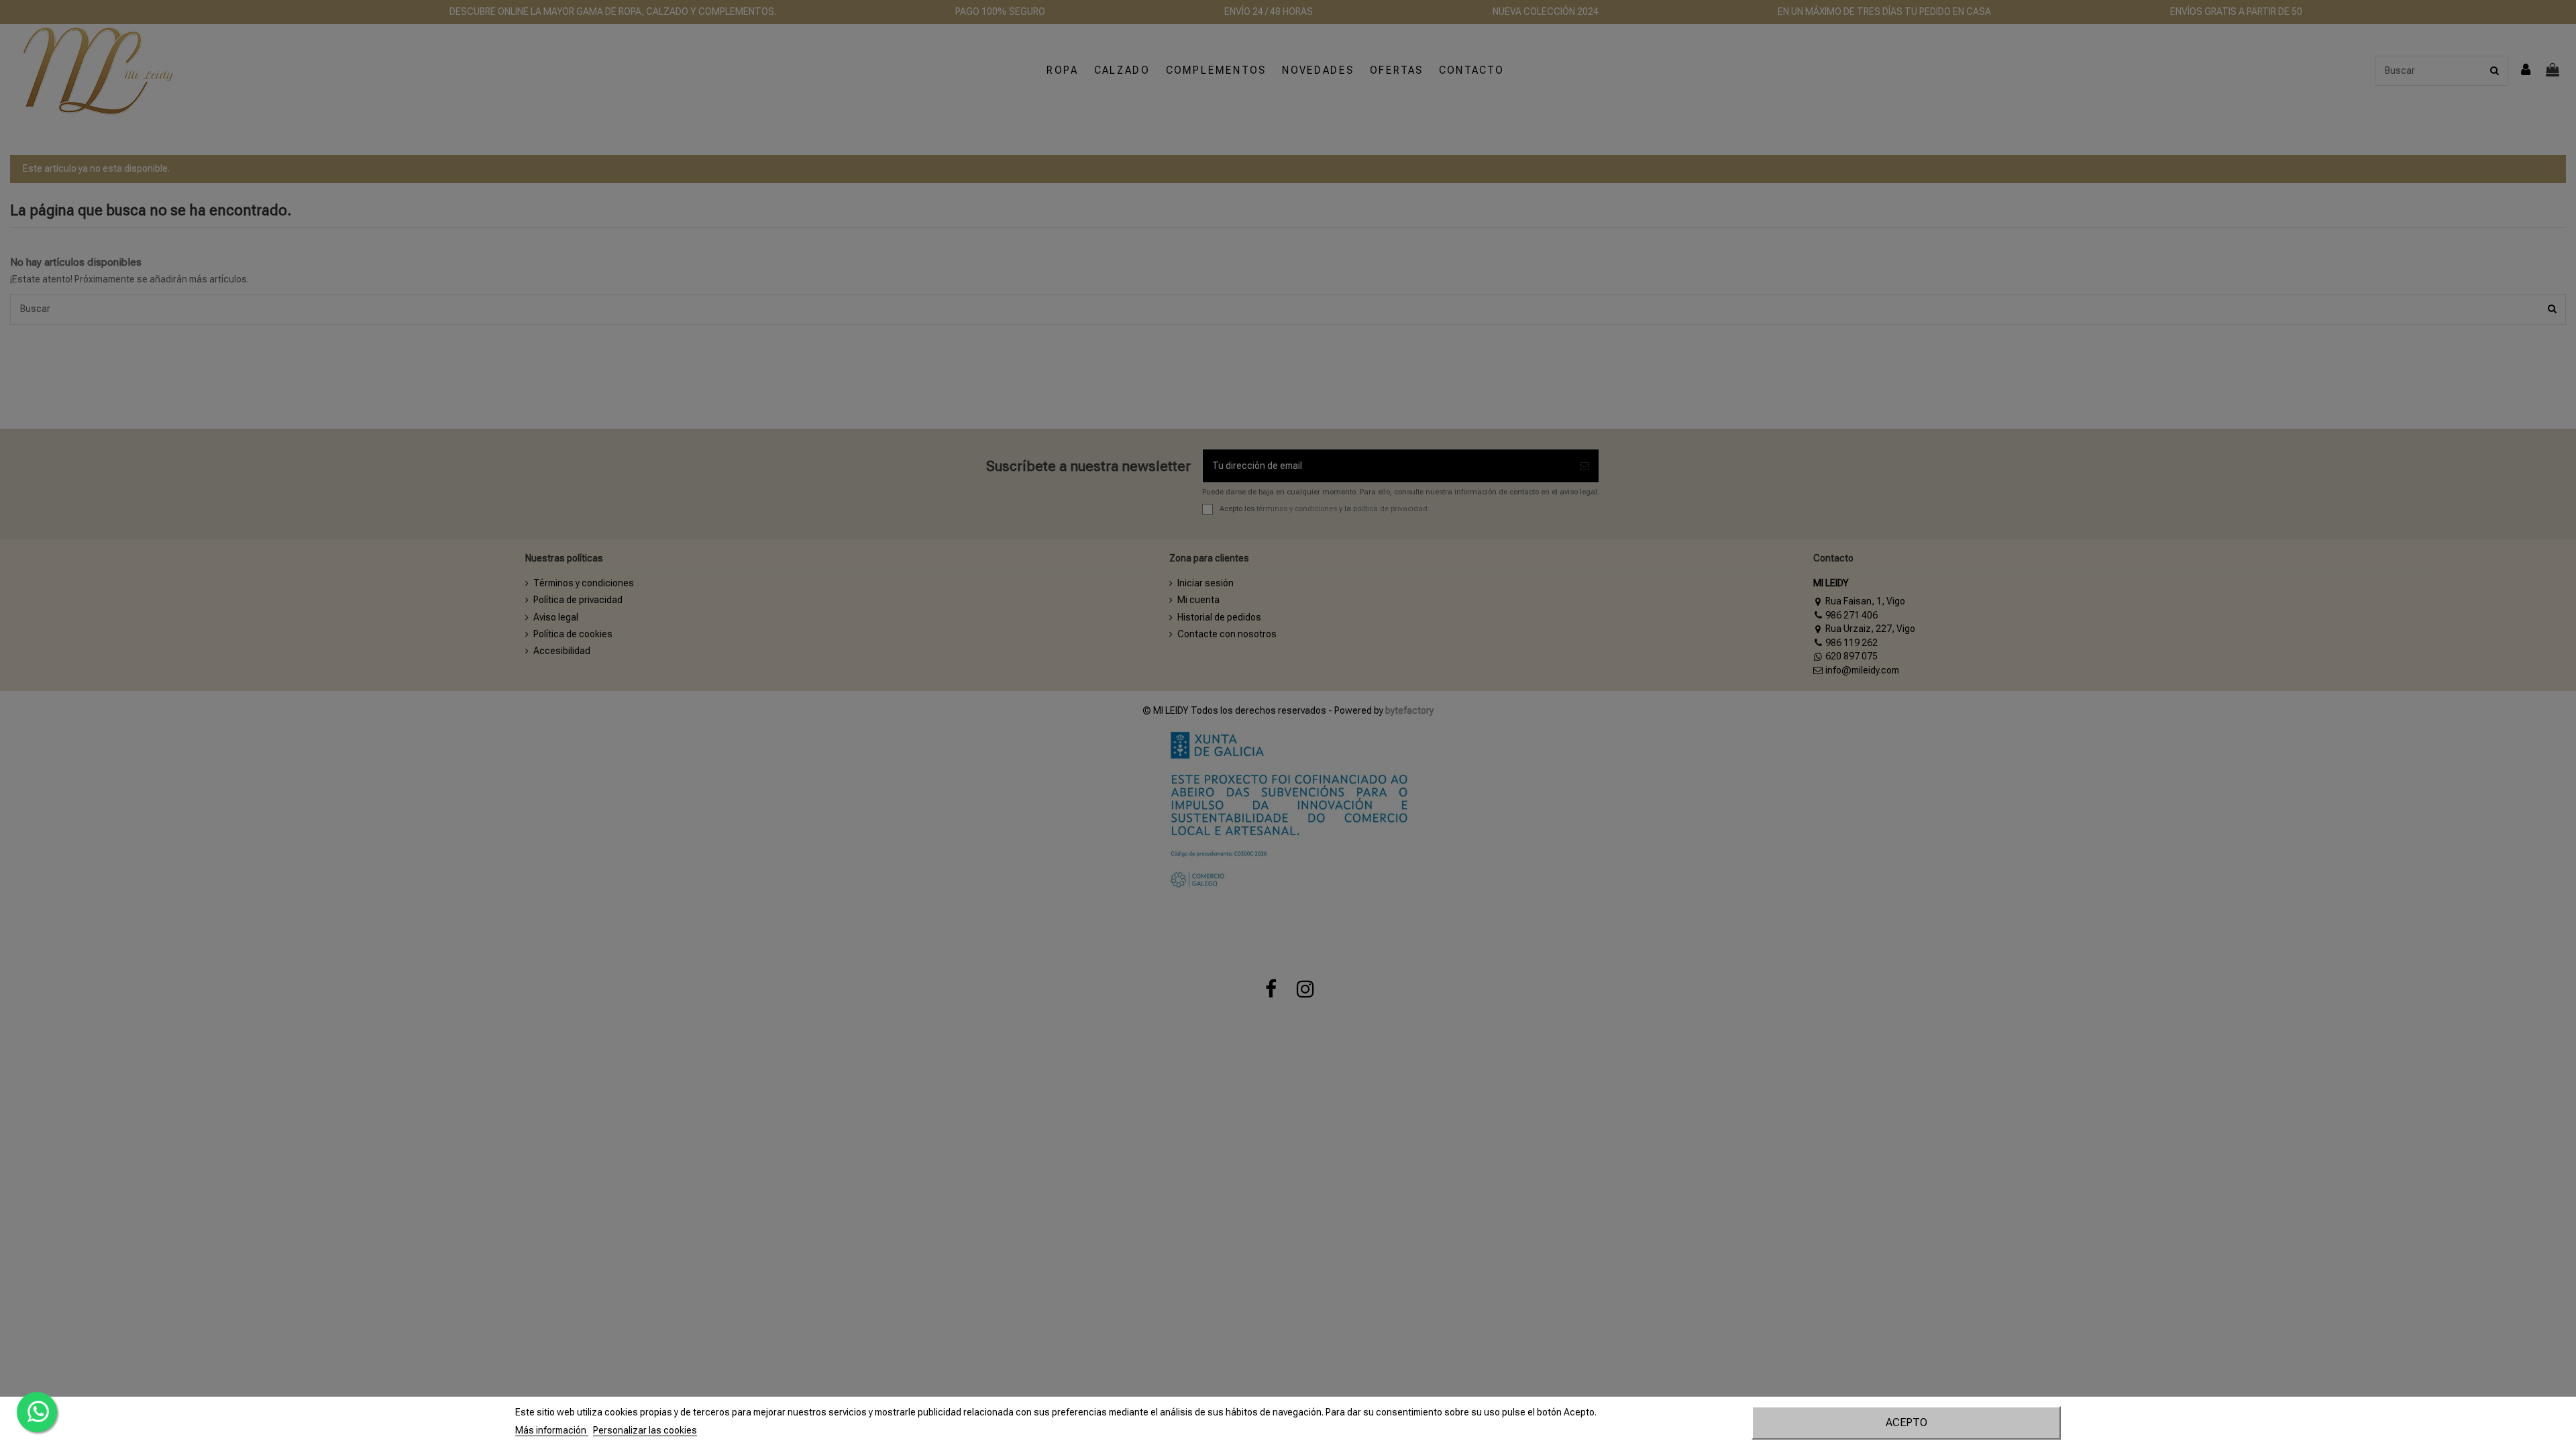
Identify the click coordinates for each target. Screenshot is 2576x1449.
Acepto (1907, 1423)
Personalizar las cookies (645, 1430)
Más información (552, 1430)
